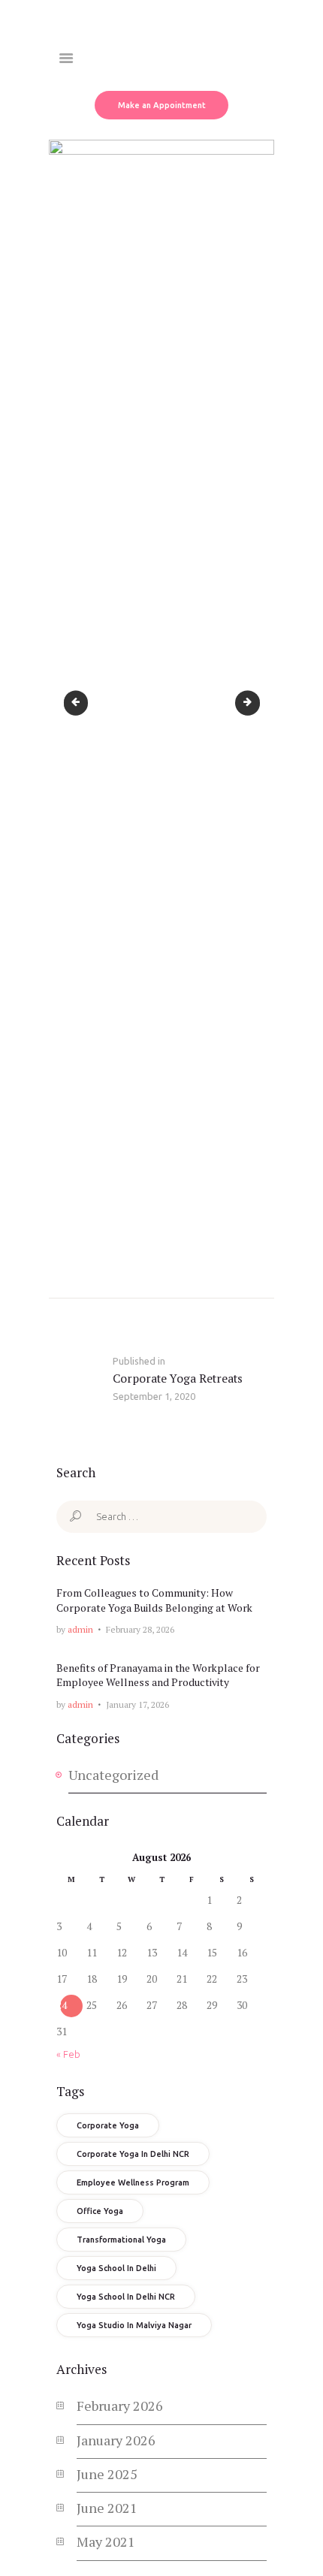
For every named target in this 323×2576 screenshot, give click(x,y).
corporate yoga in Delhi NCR (133, 2154)
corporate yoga (108, 2125)
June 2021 (107, 2508)
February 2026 (120, 2406)
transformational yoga (121, 2240)
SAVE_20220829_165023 (254, 703)
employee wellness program (133, 2182)
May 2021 (106, 2541)
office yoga (100, 2211)
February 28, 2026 (140, 1629)
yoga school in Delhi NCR (126, 2297)
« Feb (68, 2054)
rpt (81, 703)
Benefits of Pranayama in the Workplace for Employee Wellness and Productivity (158, 1675)
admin (80, 1629)
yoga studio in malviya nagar (134, 2325)
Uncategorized (113, 1775)
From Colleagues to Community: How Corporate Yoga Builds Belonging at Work (154, 1600)
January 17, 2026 (137, 1704)
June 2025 (107, 2474)
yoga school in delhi (116, 2268)
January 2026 (116, 2440)
